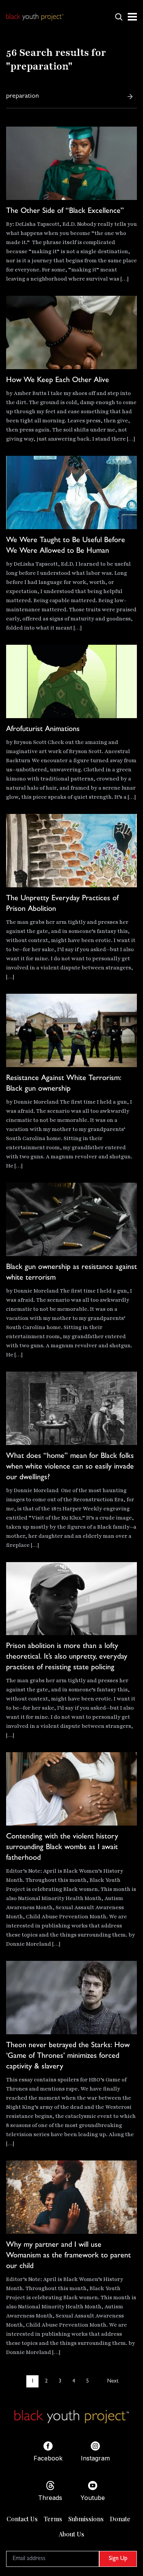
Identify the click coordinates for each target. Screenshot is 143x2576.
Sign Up (118, 2559)
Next (113, 2381)
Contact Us (22, 2519)
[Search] (130, 97)
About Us (71, 2534)
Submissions (86, 2519)
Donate (120, 2519)
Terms (53, 2519)
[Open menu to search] (119, 17)
